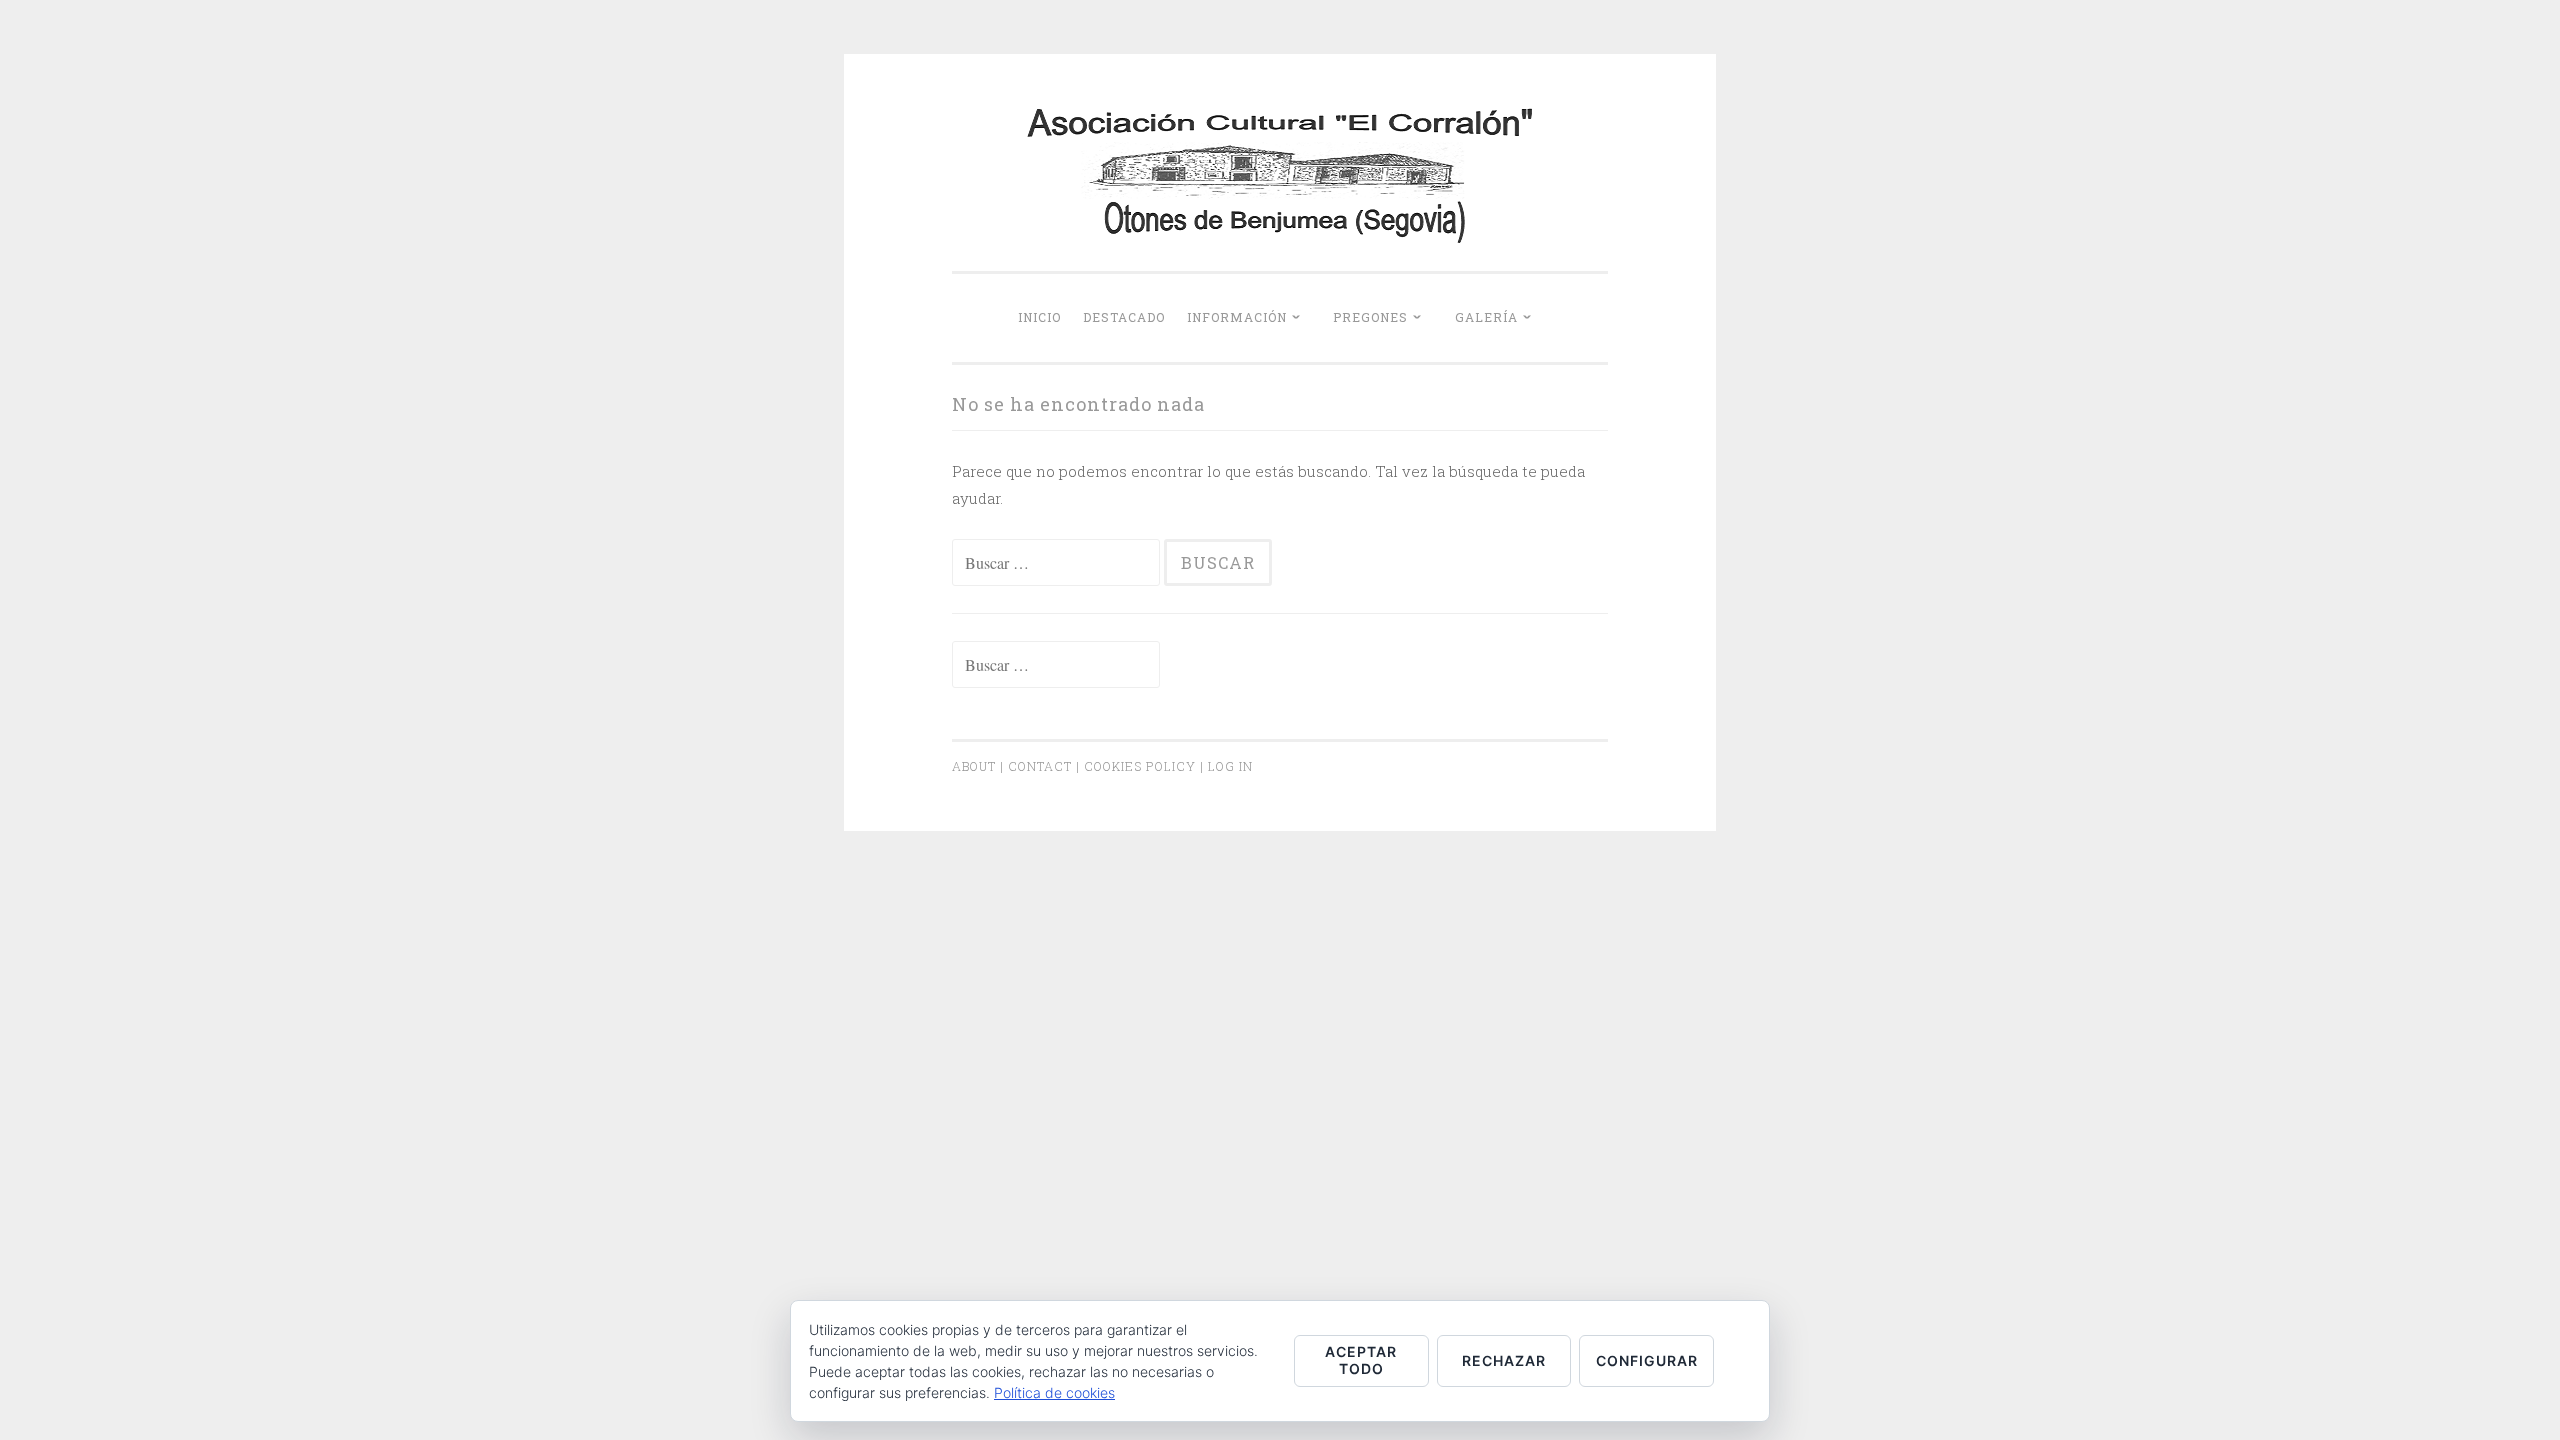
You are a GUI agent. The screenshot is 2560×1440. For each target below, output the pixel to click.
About (974, 766)
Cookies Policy (1140, 766)
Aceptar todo (1361, 1360)
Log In (1230, 766)
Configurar (1647, 1360)
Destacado (1124, 317)
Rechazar (1504, 1360)
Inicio (1039, 317)
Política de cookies (1054, 1392)
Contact (1040, 766)
